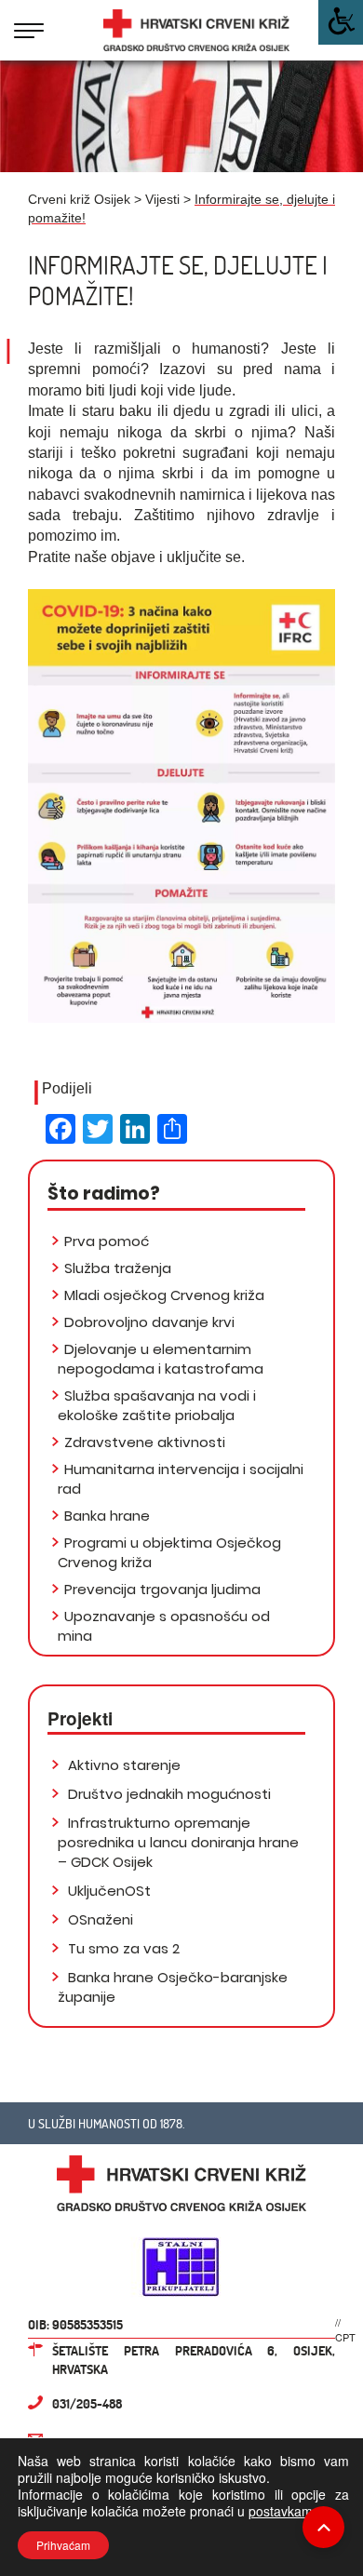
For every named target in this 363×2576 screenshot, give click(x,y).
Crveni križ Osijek (79, 199)
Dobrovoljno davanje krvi (149, 1322)
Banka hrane (107, 1516)
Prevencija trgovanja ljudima (162, 1589)
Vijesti (162, 199)
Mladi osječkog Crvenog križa (164, 1295)
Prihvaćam (63, 2545)
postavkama (284, 2511)
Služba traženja (118, 1268)
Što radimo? (104, 1194)
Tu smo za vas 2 (122, 1948)
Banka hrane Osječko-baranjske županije (173, 1987)
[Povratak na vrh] (323, 2527)
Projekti (80, 1718)
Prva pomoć (107, 1241)
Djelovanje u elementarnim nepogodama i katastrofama (161, 1359)
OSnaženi (99, 1919)
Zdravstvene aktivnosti (145, 1442)
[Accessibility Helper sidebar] (341, 22)
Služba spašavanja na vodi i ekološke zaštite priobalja (157, 1405)
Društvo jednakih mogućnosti (168, 1794)
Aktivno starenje (122, 1765)
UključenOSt (108, 1891)
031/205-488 (87, 2403)
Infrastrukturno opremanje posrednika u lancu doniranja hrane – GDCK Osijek (178, 1842)
